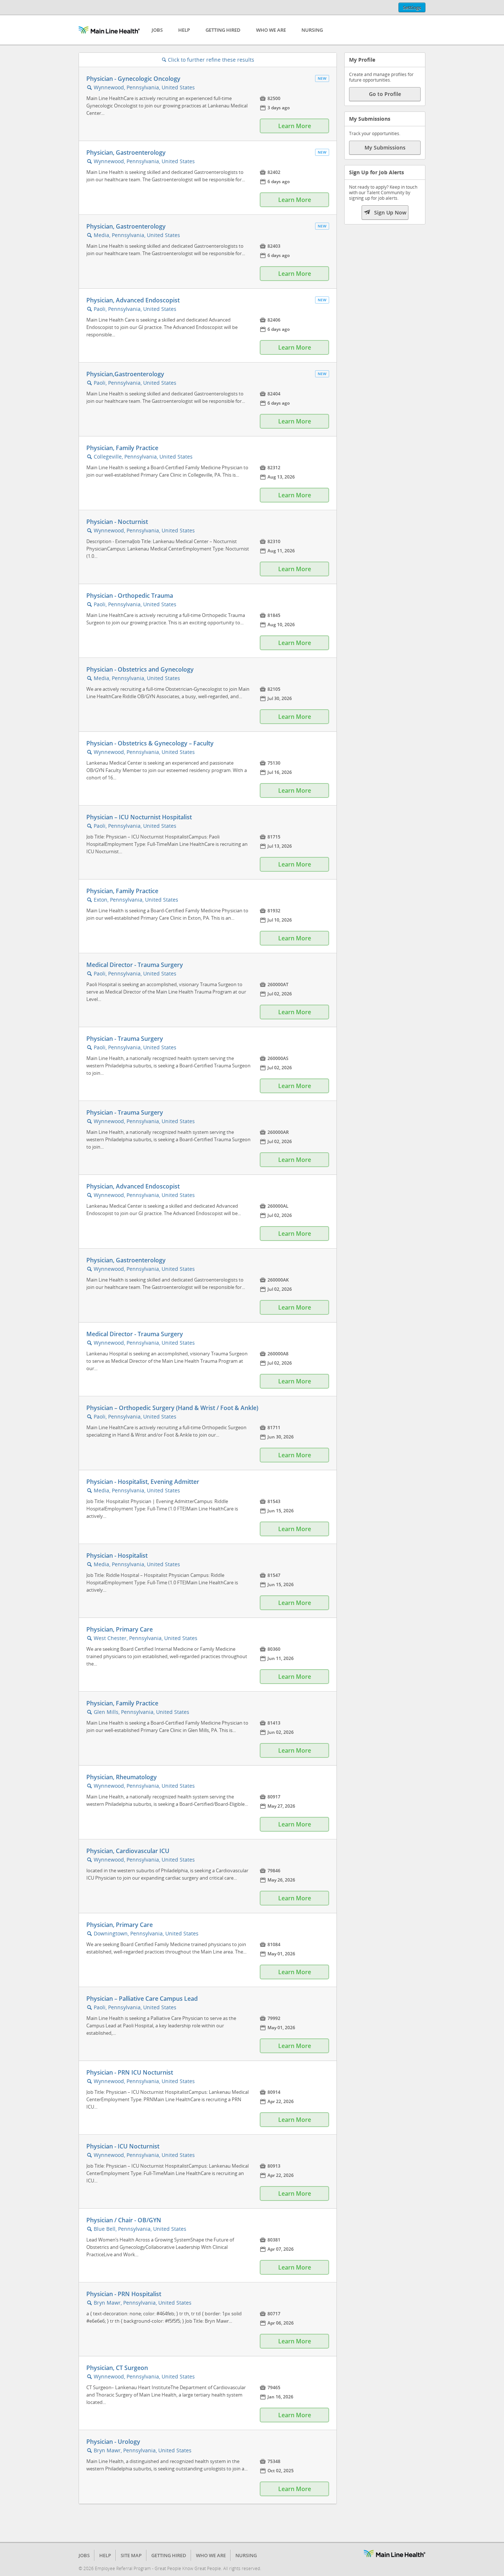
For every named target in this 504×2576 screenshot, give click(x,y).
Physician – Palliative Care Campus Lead (142, 1999)
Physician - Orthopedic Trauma (130, 596)
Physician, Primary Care (120, 1629)
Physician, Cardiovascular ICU (128, 1851)
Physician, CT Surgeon (117, 2368)
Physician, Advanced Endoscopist (133, 300)
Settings (412, 7)
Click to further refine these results (208, 60)
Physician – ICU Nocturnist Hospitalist (139, 817)
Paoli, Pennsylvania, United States (135, 309)
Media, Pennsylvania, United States (137, 235)
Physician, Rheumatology (122, 1777)
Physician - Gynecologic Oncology (133, 79)
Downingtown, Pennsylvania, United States (146, 1933)
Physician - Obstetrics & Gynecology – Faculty (150, 743)
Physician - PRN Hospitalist (124, 2294)
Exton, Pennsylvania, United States (136, 900)
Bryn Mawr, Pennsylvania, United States (143, 2303)
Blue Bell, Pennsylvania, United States (140, 2229)
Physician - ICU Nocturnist (123, 2146)
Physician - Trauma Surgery (125, 1039)
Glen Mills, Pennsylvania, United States (141, 1712)
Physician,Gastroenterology (125, 374)
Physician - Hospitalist (117, 1555)
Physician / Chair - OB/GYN (124, 2220)
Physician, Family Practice (122, 448)
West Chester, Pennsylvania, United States (146, 1638)
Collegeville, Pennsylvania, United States (143, 457)
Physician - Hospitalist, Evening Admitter (143, 1482)
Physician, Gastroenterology (126, 152)
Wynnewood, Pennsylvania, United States (144, 87)
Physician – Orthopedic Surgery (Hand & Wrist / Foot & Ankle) (172, 1408)
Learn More (295, 126)
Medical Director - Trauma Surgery (135, 965)
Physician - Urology (113, 2442)
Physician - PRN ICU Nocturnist (130, 2072)
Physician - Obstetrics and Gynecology (140, 669)
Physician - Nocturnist (117, 522)
